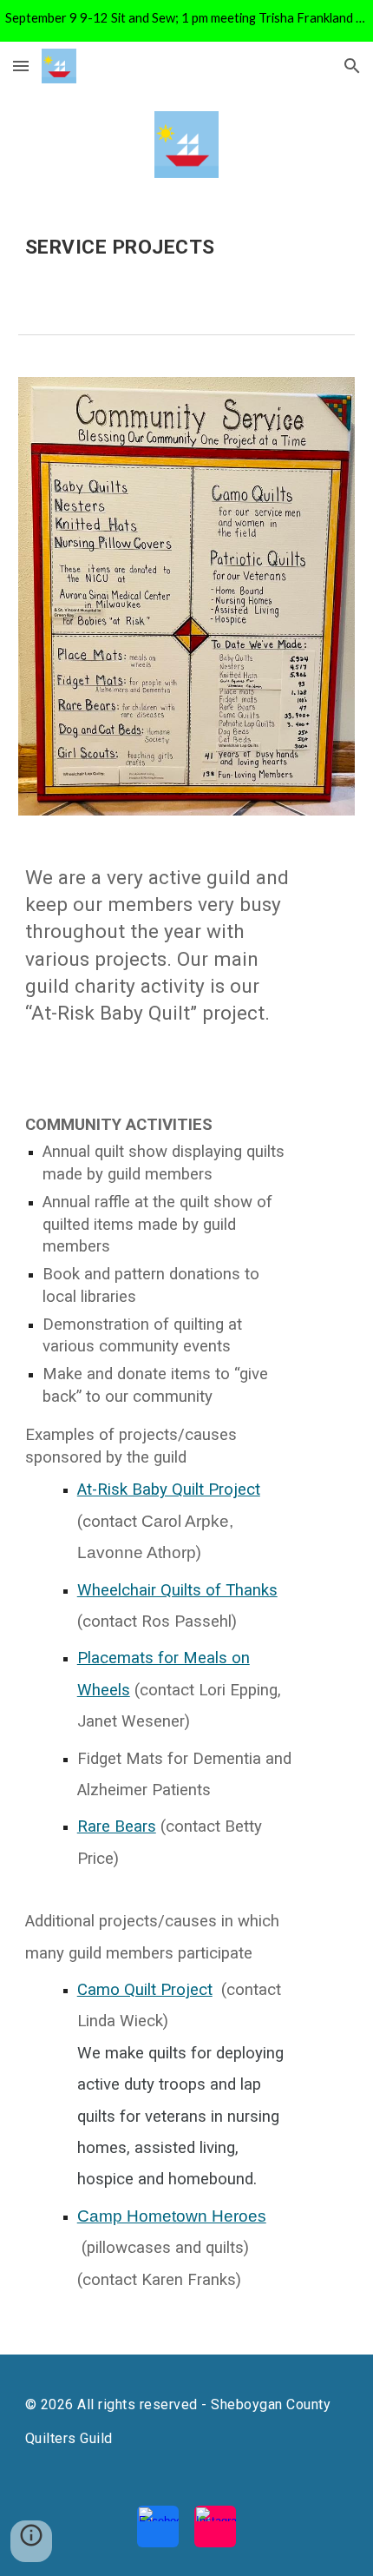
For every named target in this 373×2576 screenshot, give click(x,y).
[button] (21, 66)
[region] (186, 21)
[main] (187, 252)
